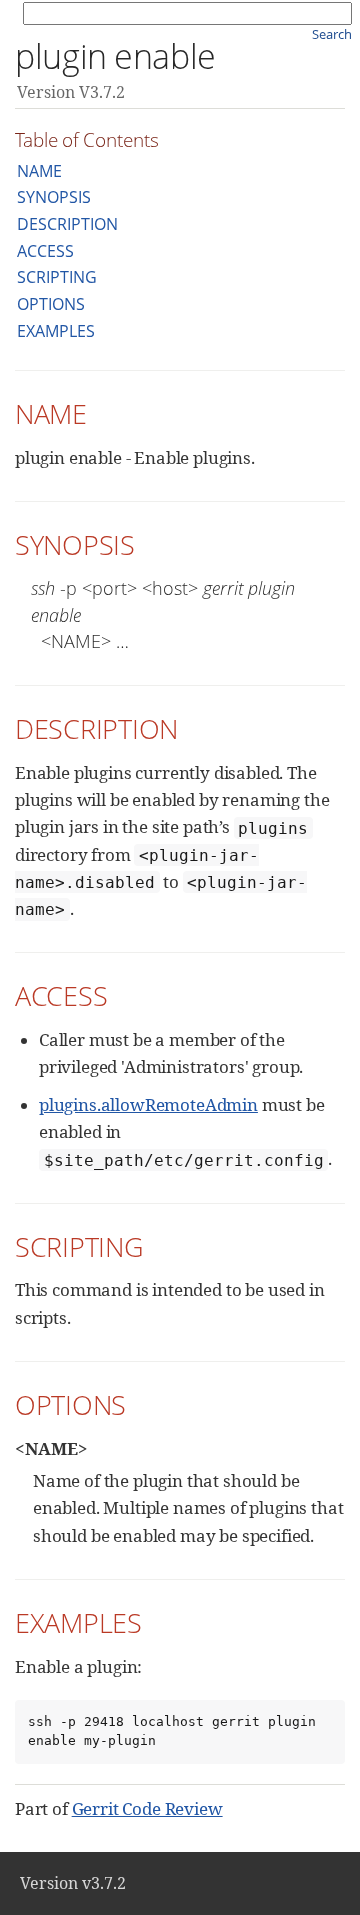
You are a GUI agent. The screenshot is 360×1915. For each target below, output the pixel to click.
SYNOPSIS (54, 197)
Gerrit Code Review (147, 1808)
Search (332, 34)
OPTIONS (51, 304)
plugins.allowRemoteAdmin (148, 1104)
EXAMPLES (56, 331)
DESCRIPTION (67, 224)
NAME (39, 171)
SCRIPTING (57, 277)
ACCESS (45, 251)
